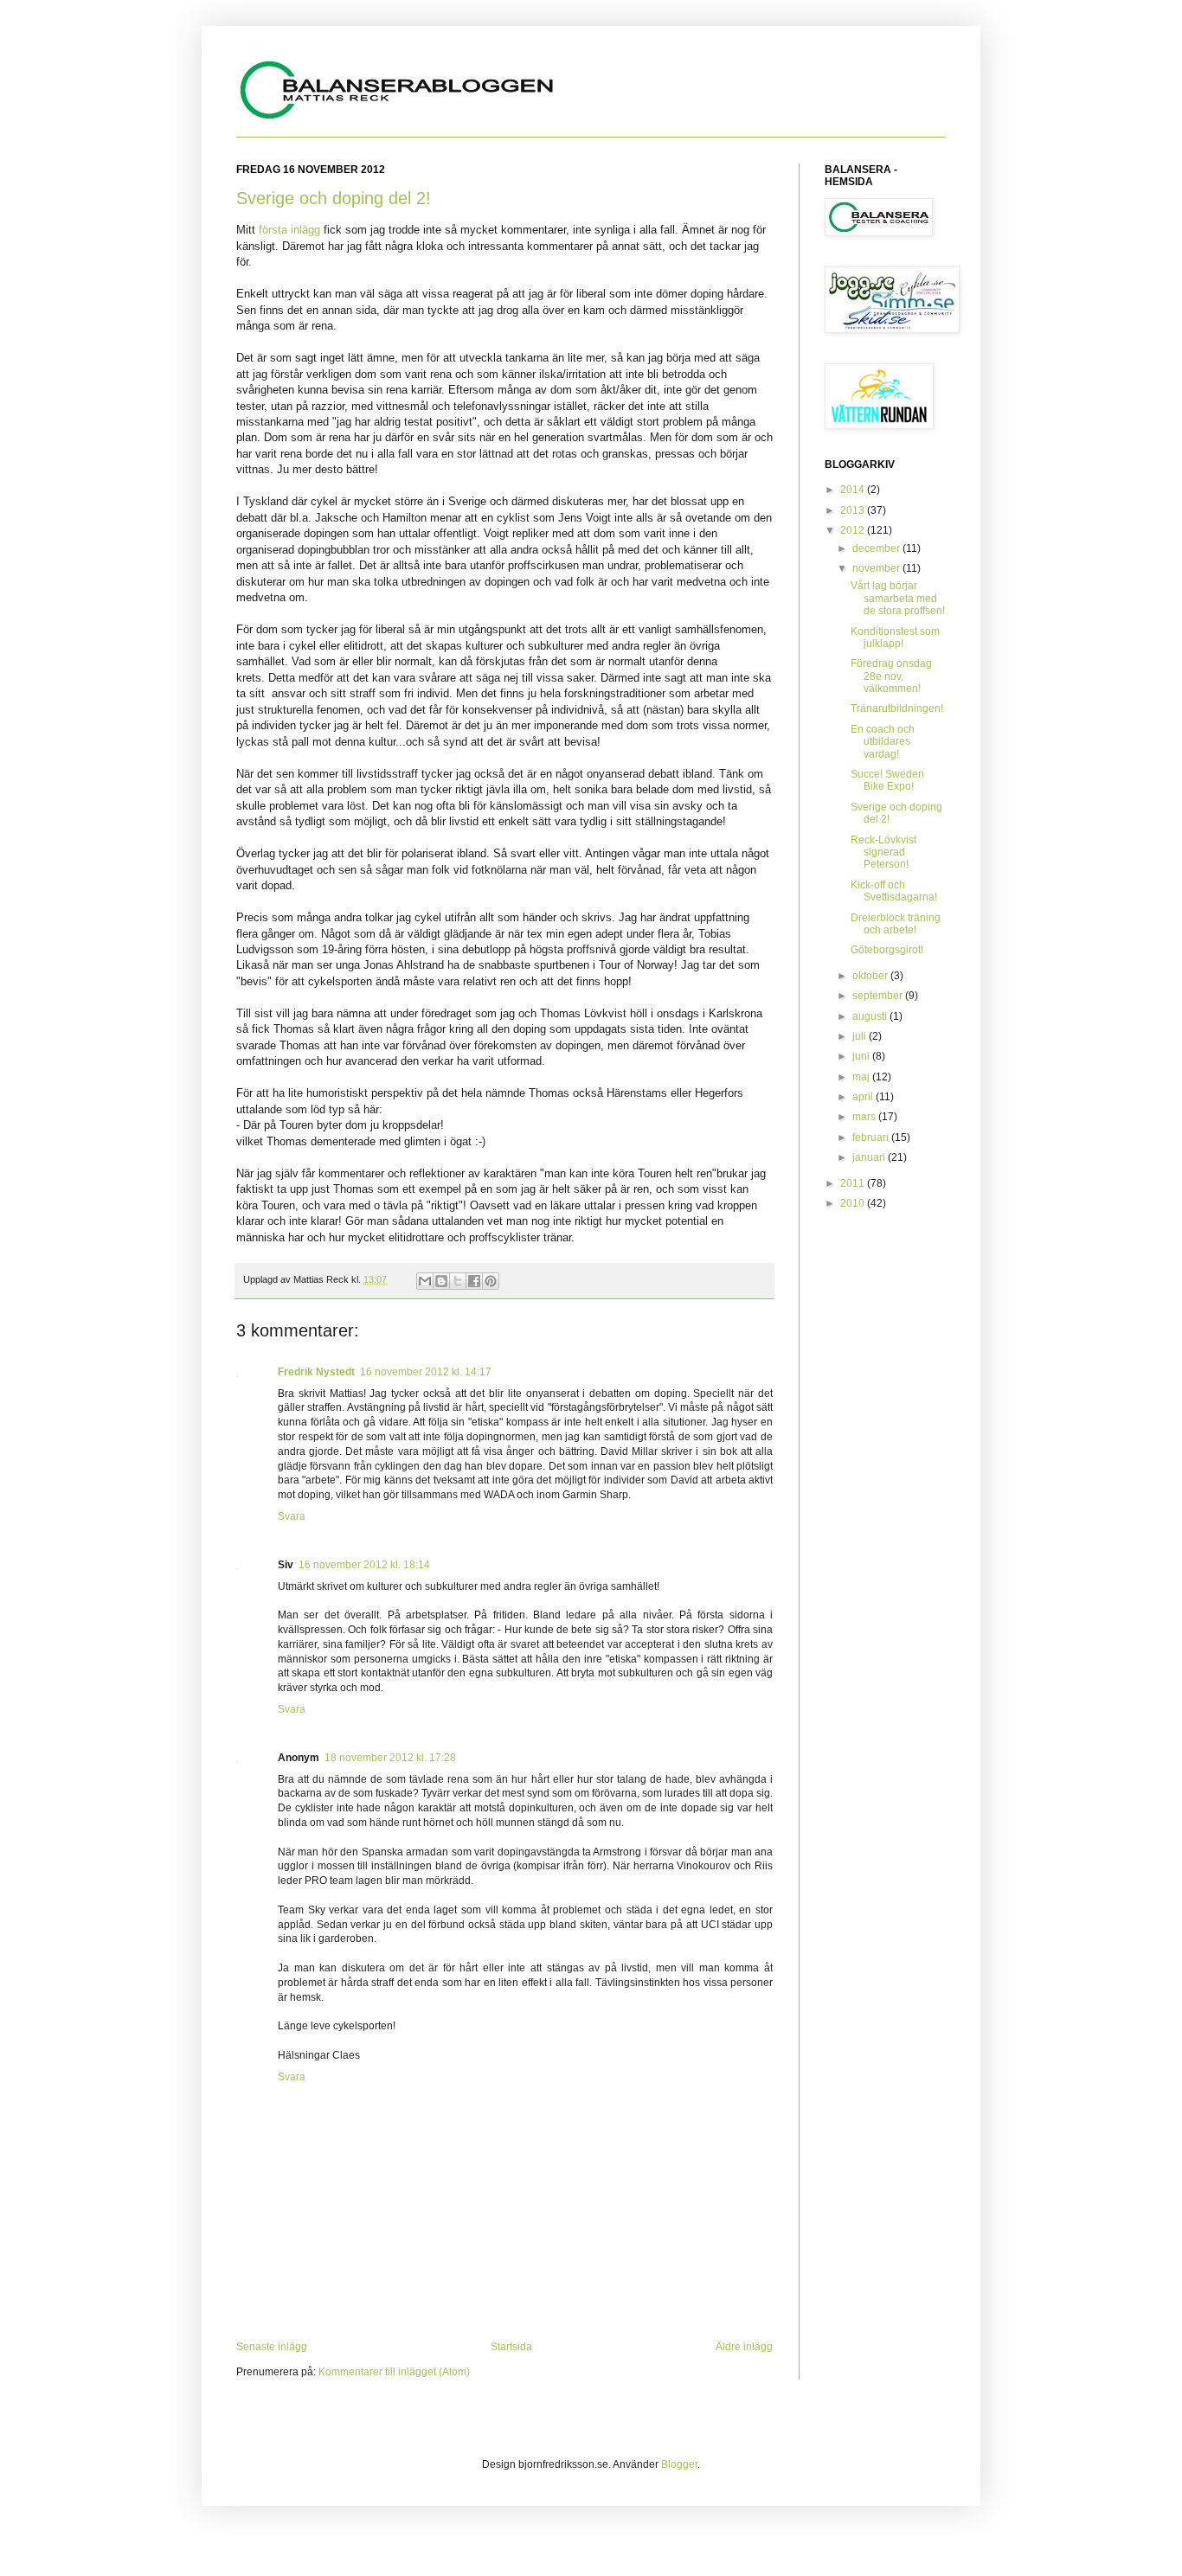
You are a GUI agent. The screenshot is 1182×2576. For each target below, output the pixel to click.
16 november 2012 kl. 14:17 (426, 1372)
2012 (854, 530)
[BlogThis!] (441, 1281)
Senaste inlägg (272, 2347)
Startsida (511, 2347)
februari (872, 1137)
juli (861, 1036)
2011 (854, 1183)
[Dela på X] (458, 1281)
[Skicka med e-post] (425, 1281)
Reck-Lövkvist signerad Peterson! (883, 852)
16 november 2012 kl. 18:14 (364, 1565)
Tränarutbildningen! (897, 708)
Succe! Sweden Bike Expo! (887, 780)
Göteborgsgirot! (887, 950)
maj (862, 1077)
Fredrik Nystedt (316, 1372)
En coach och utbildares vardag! (883, 742)
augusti (871, 1016)
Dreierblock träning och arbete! (896, 924)
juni (862, 1056)
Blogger (679, 2464)
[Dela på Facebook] (474, 1281)
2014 (854, 490)
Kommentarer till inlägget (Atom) (394, 2372)
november (877, 568)
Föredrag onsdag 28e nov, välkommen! (891, 676)
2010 (854, 1203)
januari (870, 1157)
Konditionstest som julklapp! (895, 638)
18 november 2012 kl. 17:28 (390, 1758)
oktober (871, 976)
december (877, 548)
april (864, 1097)
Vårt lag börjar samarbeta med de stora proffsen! (898, 598)
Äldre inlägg (744, 2347)
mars (865, 1117)
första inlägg (289, 230)
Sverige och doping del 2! (334, 198)
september (879, 996)
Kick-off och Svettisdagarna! (894, 891)
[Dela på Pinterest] (491, 1281)
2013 (854, 510)
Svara (292, 1516)
